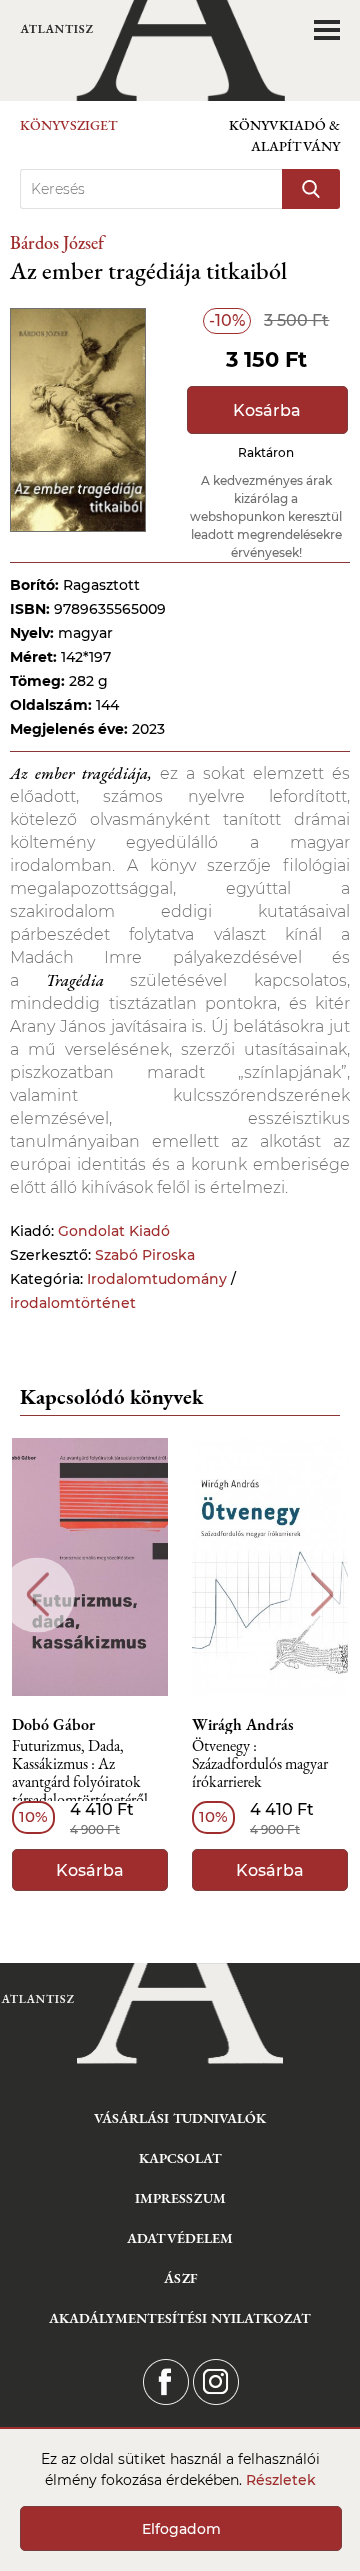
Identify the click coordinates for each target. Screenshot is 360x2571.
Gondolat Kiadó (114, 1231)
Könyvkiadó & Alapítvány (284, 135)
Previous (37, 1594)
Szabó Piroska (145, 1255)
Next (322, 1594)
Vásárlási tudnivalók (180, 2118)
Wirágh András (243, 1725)
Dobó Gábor (53, 1725)
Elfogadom (181, 2529)
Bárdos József (57, 242)
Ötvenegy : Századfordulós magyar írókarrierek (260, 1764)
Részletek (281, 2480)
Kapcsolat (180, 2158)
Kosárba (267, 410)
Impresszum (180, 2198)
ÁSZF (180, 2278)
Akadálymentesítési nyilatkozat (180, 2318)
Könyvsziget (69, 125)
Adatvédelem (180, 2238)
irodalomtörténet (73, 1303)
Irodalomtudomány (157, 1279)
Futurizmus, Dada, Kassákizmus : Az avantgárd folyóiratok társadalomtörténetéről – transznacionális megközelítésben (86, 1774)
